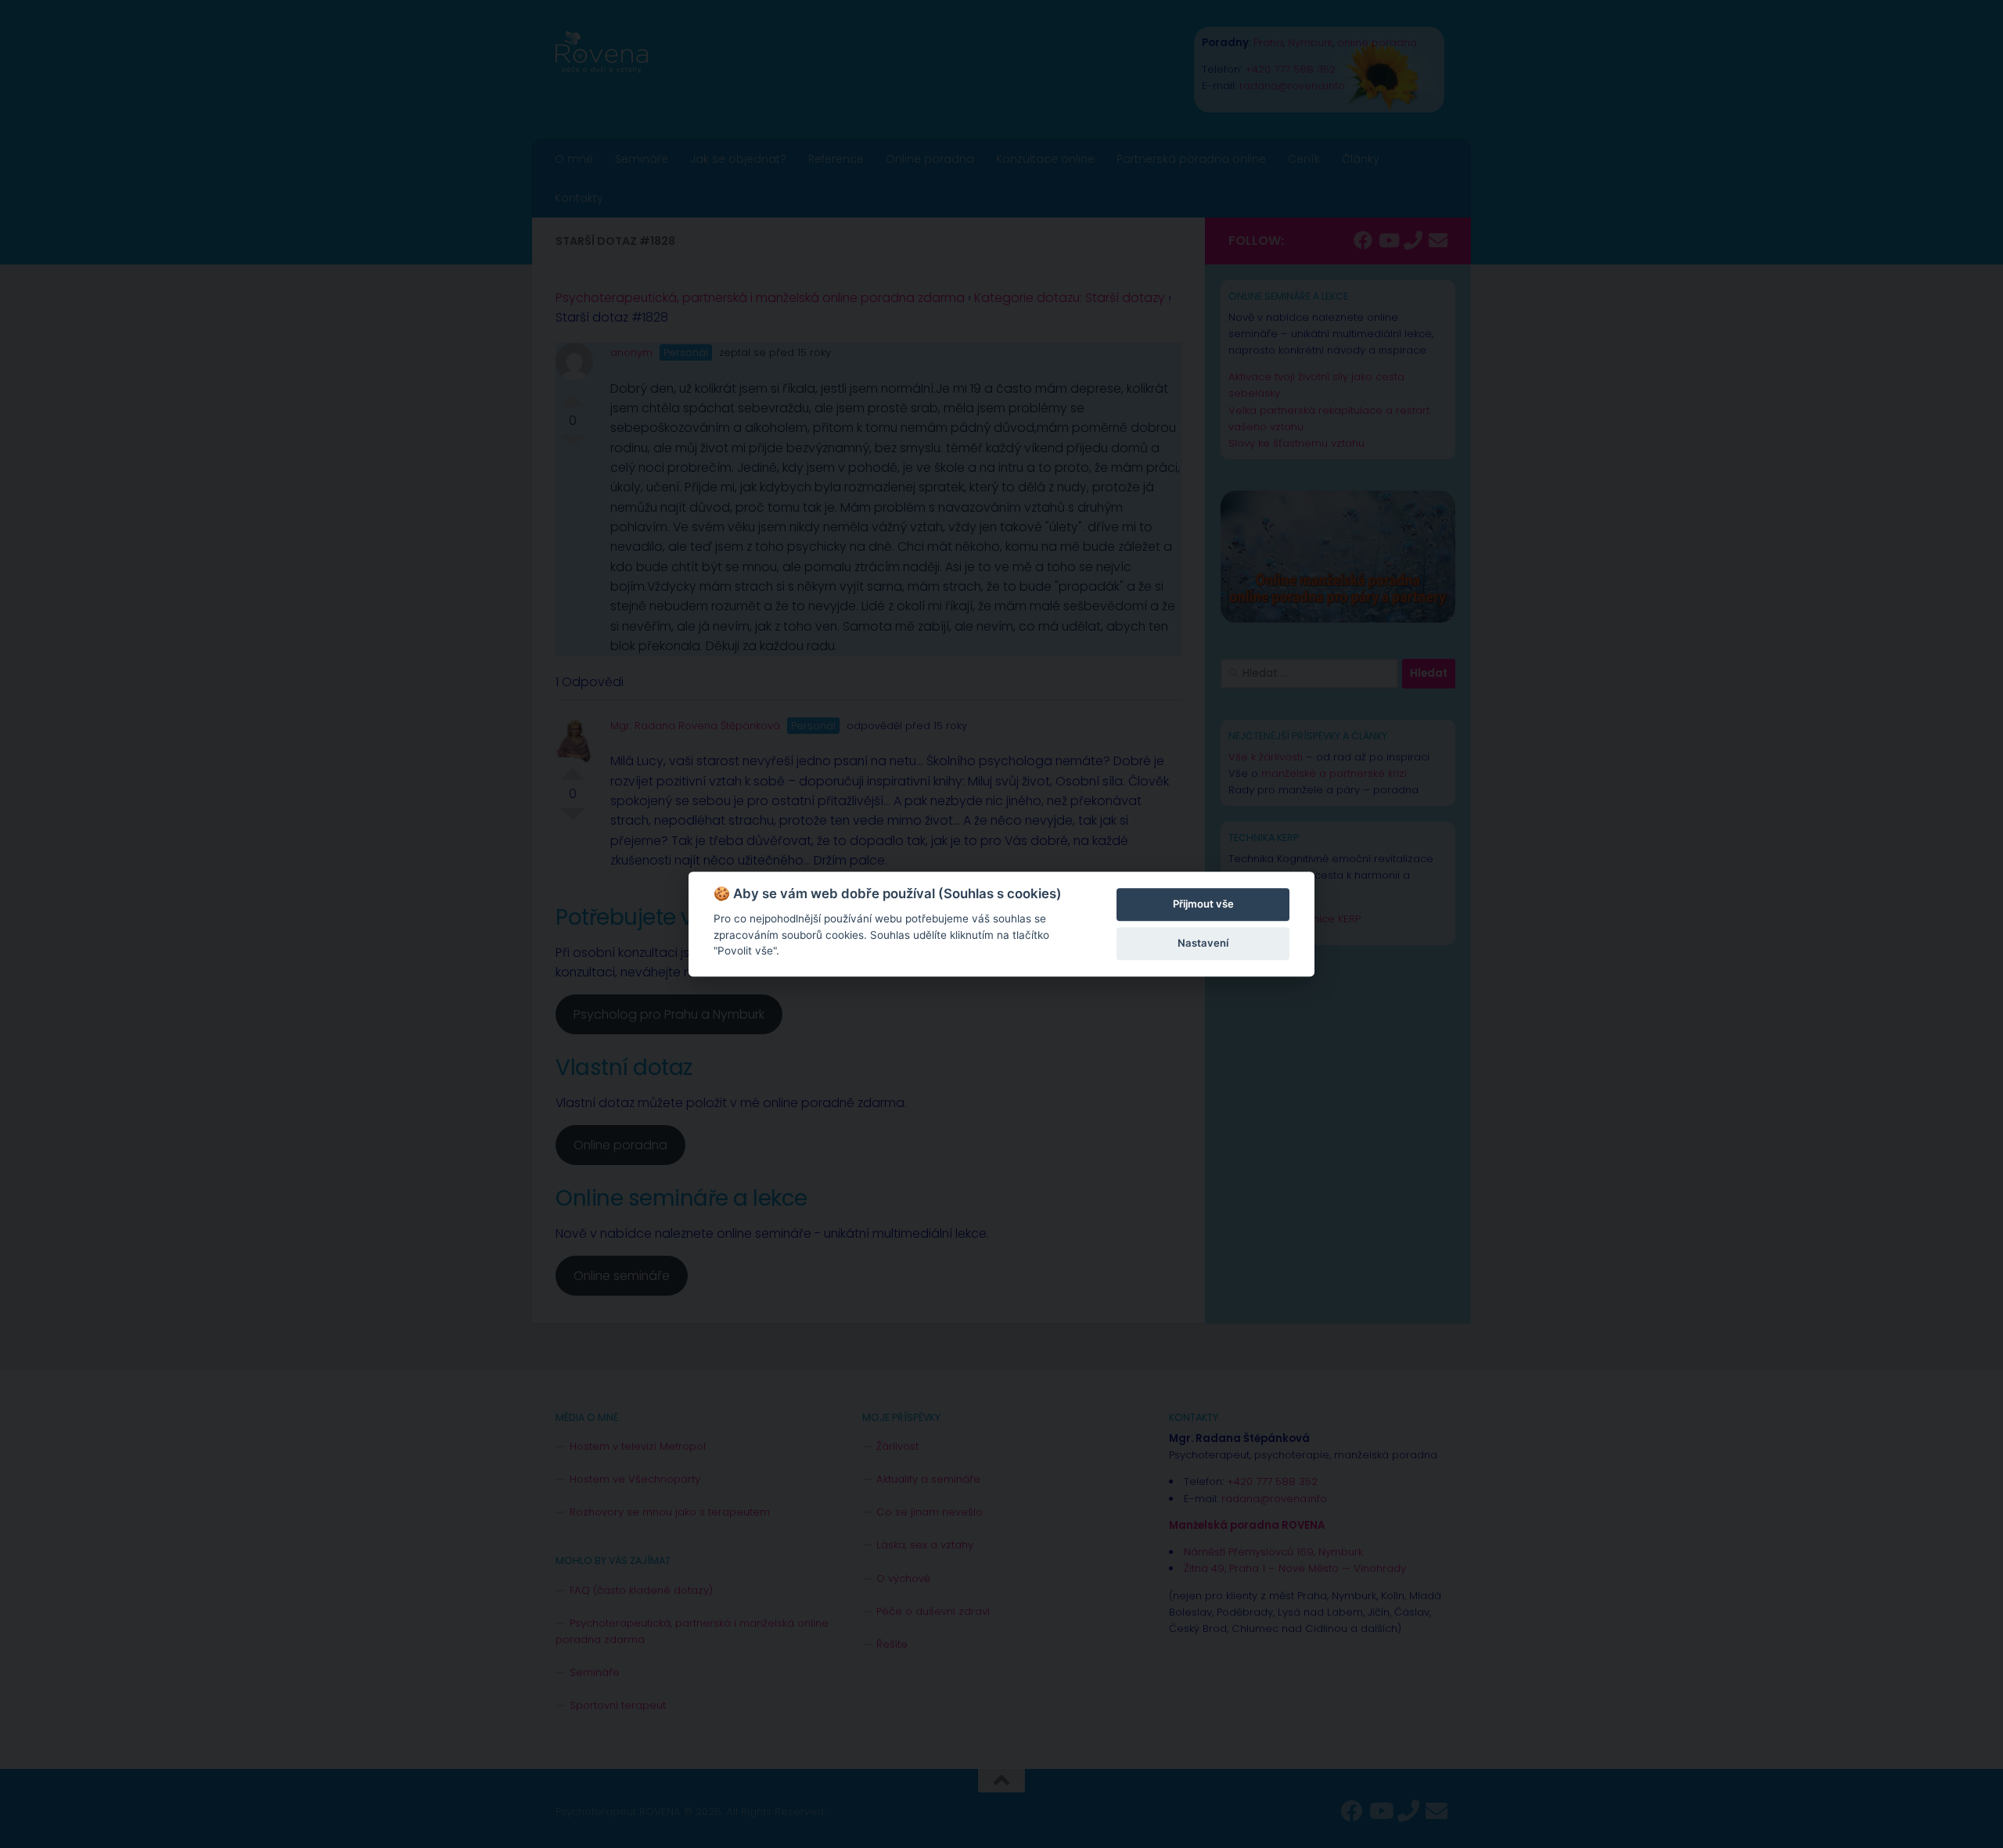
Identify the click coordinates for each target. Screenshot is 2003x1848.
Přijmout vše (1203, 904)
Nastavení (1203, 943)
